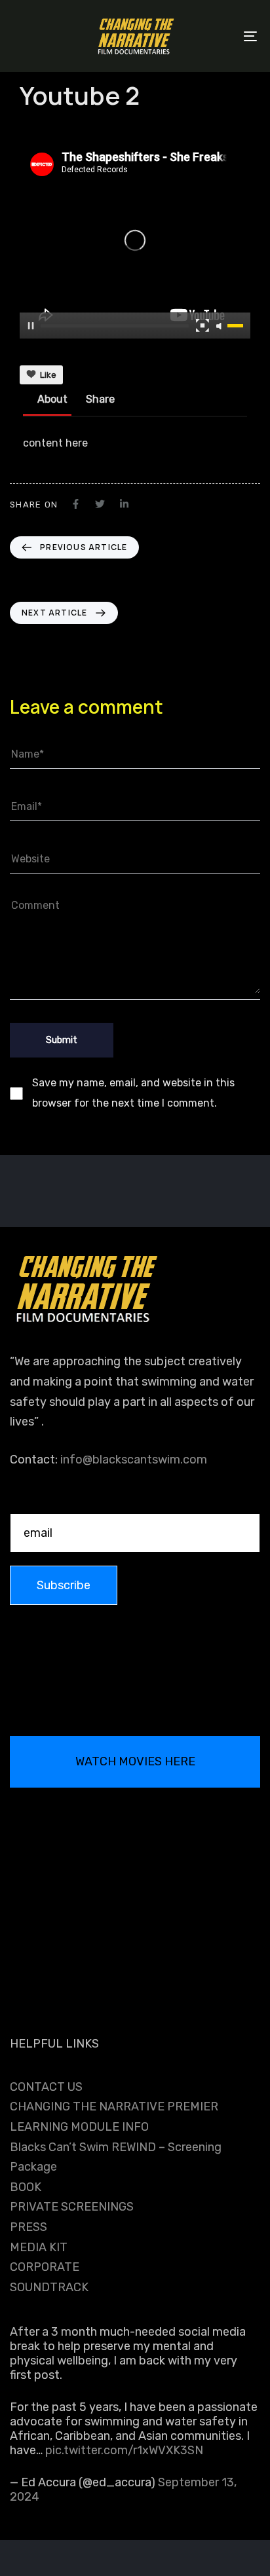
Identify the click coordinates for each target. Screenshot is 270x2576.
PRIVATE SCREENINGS (72, 2207)
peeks (32, 128)
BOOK (26, 2187)
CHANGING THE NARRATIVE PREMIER (114, 2107)
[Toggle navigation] (216, 36)
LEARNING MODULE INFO (79, 2127)
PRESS (29, 2227)
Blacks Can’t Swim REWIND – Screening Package (116, 2157)
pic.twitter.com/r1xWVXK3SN (124, 2450)
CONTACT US (46, 2087)
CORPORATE (45, 2267)
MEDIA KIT (39, 2247)
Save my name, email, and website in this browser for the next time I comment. (133, 1093)
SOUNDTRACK (49, 2287)
